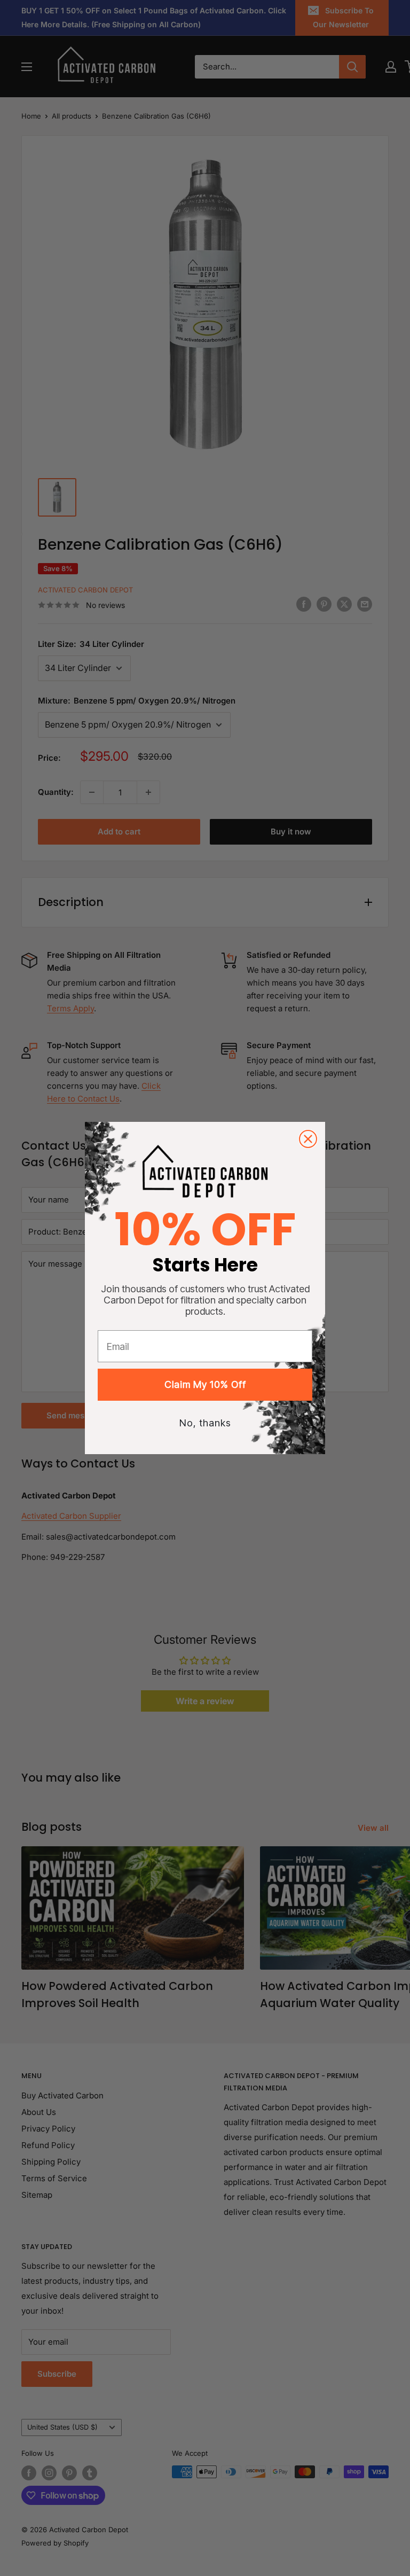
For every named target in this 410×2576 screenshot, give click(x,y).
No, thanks (205, 1423)
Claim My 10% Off (205, 1384)
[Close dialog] (308, 1139)
